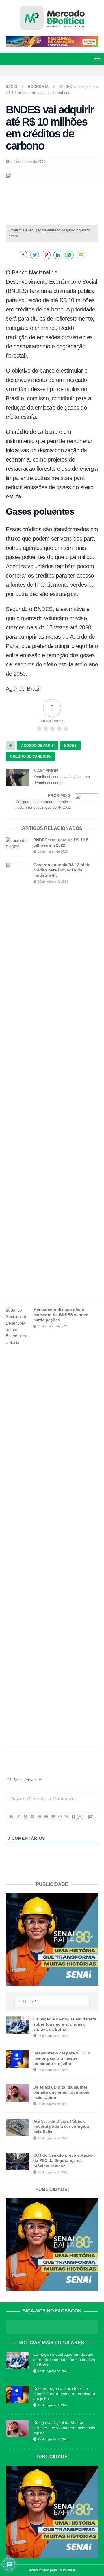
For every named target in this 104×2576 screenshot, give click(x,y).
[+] (81, 1816)
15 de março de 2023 (53, 851)
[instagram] (47, 71)
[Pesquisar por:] (52, 2001)
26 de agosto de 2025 (53, 881)
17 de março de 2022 (29, 162)
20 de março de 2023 (53, 1326)
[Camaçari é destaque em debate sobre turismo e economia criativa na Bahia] (17, 2025)
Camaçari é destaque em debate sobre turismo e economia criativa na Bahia (65, 2024)
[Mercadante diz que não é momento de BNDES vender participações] (17, 1523)
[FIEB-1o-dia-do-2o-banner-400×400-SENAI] (52, 1982)
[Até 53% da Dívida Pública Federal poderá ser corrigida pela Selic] (17, 2127)
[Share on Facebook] (23, 255)
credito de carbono (30, 756)
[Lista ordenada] (39, 1817)
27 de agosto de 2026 (53, 2036)
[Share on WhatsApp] (69, 255)
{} (74, 1816)
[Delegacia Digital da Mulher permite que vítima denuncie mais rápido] (17, 2093)
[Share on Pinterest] (46, 255)
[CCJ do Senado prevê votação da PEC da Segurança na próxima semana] (17, 2161)
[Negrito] (11, 1817)
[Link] (67, 1817)
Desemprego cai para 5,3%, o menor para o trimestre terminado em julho (62, 2058)
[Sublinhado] (25, 1817)
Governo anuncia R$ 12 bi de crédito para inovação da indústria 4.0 (62, 870)
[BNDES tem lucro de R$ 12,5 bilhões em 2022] (17, 844)
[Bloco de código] (60, 1817)
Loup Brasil (67, 2570)
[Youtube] (67, 71)
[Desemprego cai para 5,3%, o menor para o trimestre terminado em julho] (17, 2059)
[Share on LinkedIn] (58, 255)
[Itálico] (18, 1817)
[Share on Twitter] (35, 255)
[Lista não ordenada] (46, 1817)
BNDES (70, 746)
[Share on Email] (81, 255)
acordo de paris (37, 746)
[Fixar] (32, 1817)
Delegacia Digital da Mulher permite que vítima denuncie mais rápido (61, 2092)
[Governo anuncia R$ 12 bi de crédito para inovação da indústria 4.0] (17, 1079)
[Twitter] (57, 71)
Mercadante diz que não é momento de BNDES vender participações (60, 1315)
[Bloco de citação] (53, 1817)
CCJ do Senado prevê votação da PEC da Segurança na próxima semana (63, 2160)
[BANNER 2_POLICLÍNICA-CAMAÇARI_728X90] (52, 44)
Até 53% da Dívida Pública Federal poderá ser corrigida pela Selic (61, 2126)
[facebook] (37, 71)
